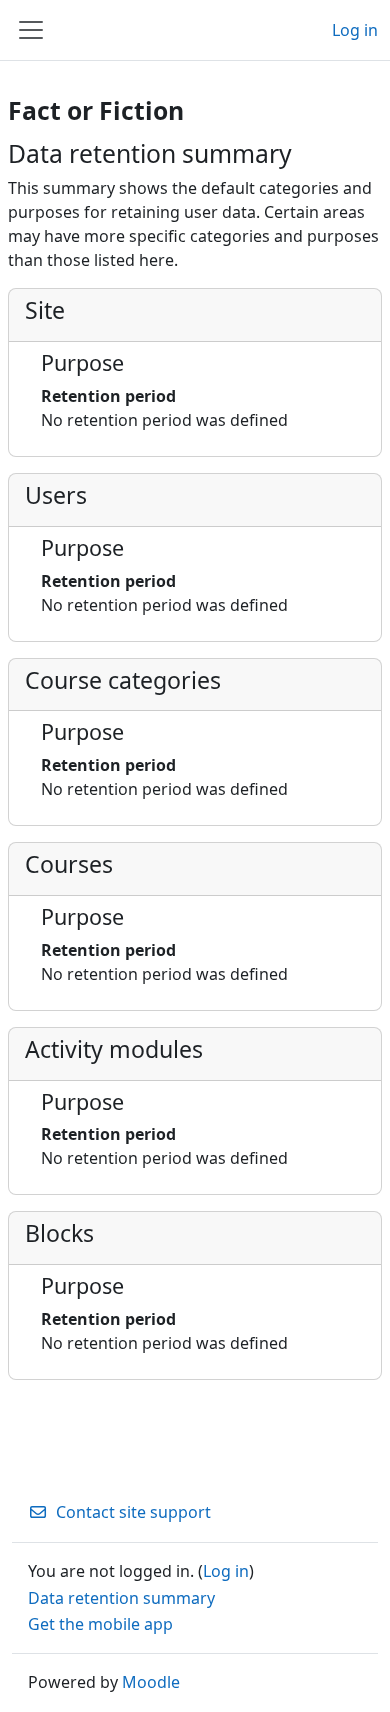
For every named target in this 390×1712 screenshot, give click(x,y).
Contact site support (133, 1512)
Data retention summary (121, 1598)
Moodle (151, 1682)
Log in (355, 30)
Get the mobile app (100, 1624)
